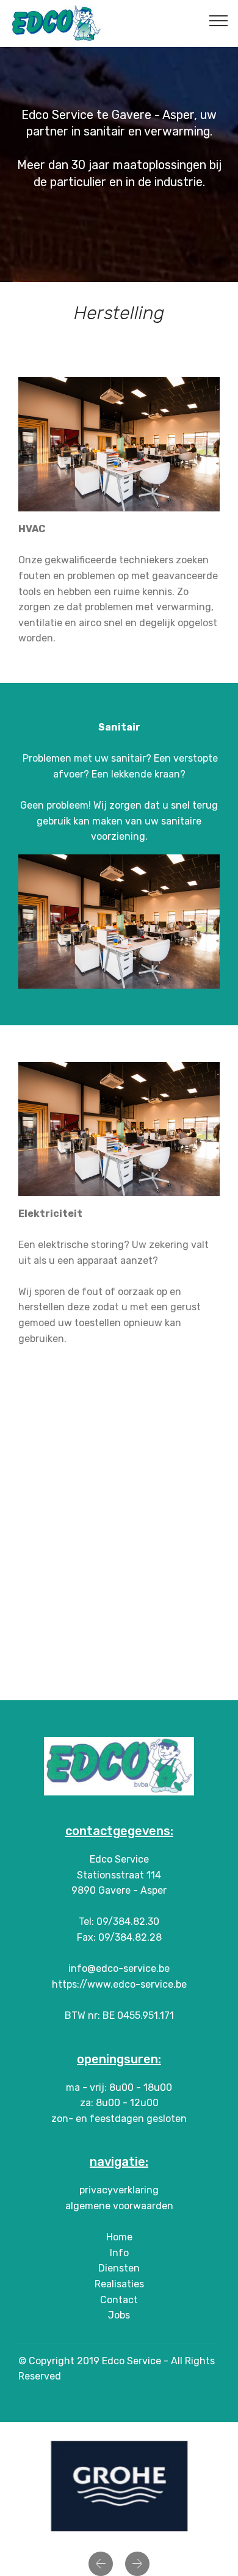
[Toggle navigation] (219, 20)
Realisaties (119, 2284)
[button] (101, 2564)
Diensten (119, 2268)
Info (119, 2253)
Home (119, 2237)
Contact (119, 2300)
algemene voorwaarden (119, 2206)
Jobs (119, 2315)
